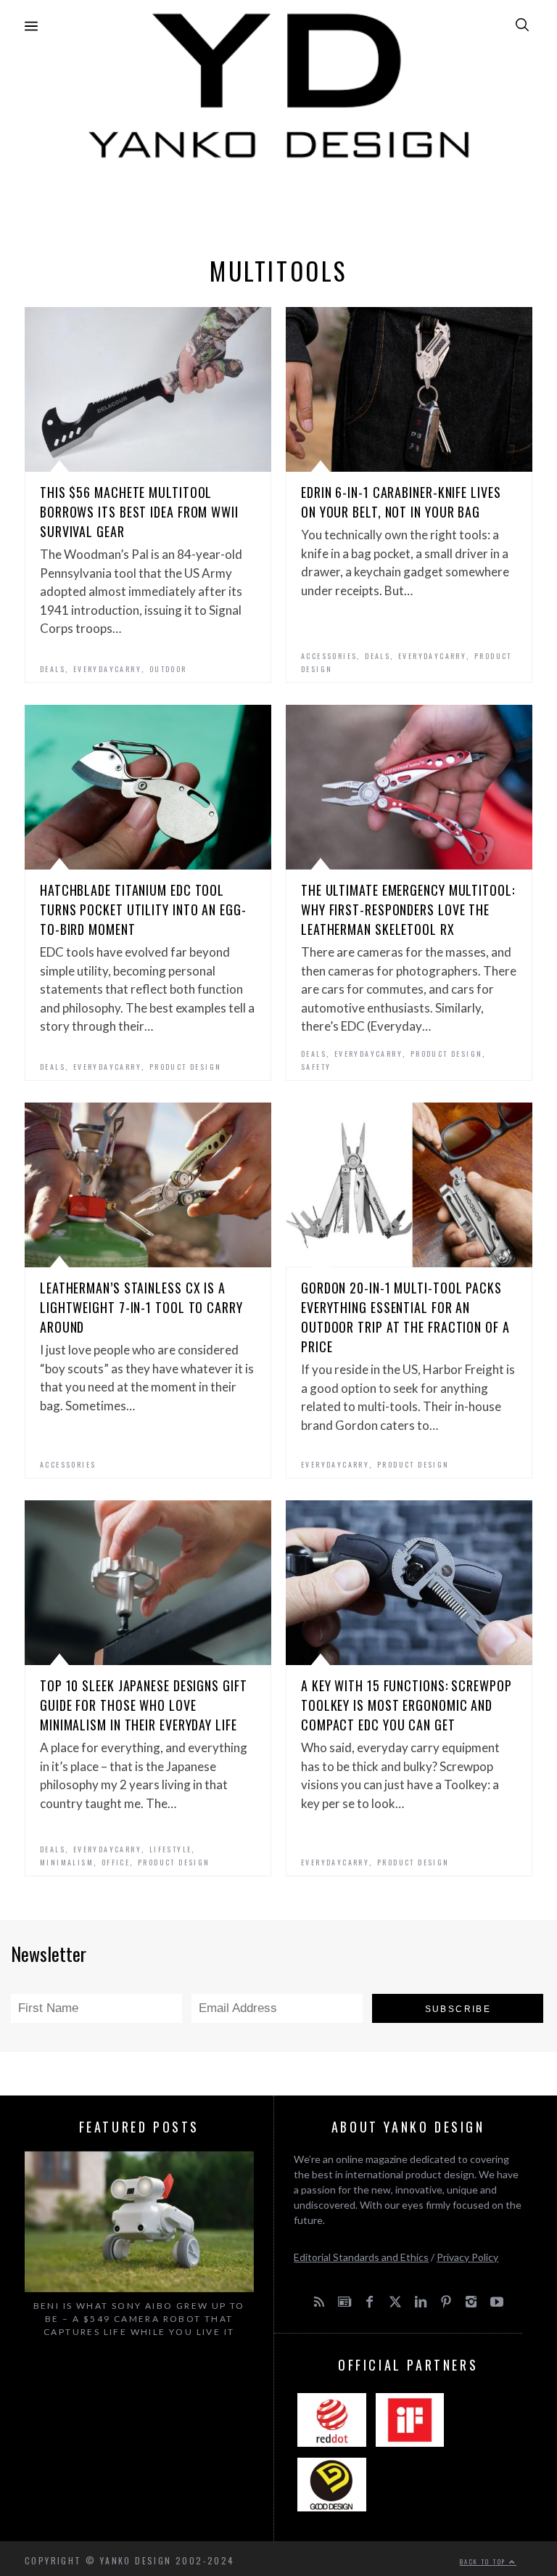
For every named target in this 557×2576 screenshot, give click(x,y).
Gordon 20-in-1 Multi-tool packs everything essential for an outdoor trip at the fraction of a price (405, 1317)
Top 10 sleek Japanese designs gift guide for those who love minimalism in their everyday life (144, 1705)
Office (116, 1862)
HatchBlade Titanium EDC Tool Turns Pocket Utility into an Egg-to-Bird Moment (143, 909)
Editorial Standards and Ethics (361, 2257)
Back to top (484, 2561)
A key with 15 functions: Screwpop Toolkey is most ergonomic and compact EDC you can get (407, 1705)
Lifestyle (171, 1849)
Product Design (186, 1067)
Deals (53, 669)
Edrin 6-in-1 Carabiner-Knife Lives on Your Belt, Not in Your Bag (401, 502)
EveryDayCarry (107, 669)
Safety (316, 1067)
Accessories (329, 656)
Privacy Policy (467, 2257)
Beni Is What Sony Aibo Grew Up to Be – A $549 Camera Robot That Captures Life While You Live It (139, 2319)
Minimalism (67, 1862)
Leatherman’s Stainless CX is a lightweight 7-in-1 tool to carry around (141, 1307)
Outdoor (168, 669)
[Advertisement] (278, 204)
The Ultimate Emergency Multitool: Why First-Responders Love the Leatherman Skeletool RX (408, 909)
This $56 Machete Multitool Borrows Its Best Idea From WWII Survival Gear (139, 512)
